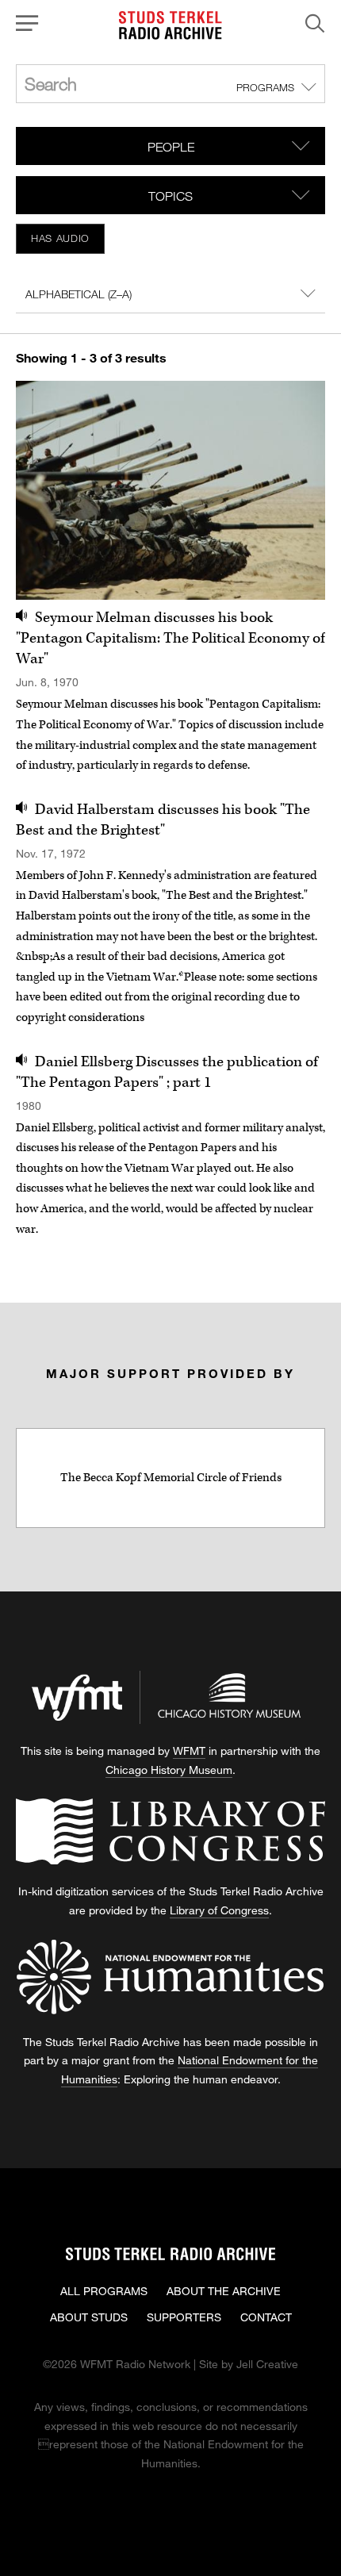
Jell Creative (267, 2364)
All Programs (104, 2291)
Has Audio (60, 238)
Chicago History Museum (169, 1770)
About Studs (89, 2317)
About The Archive (224, 2291)
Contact (266, 2317)
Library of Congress (219, 1910)
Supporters (184, 2317)
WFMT (189, 1751)
